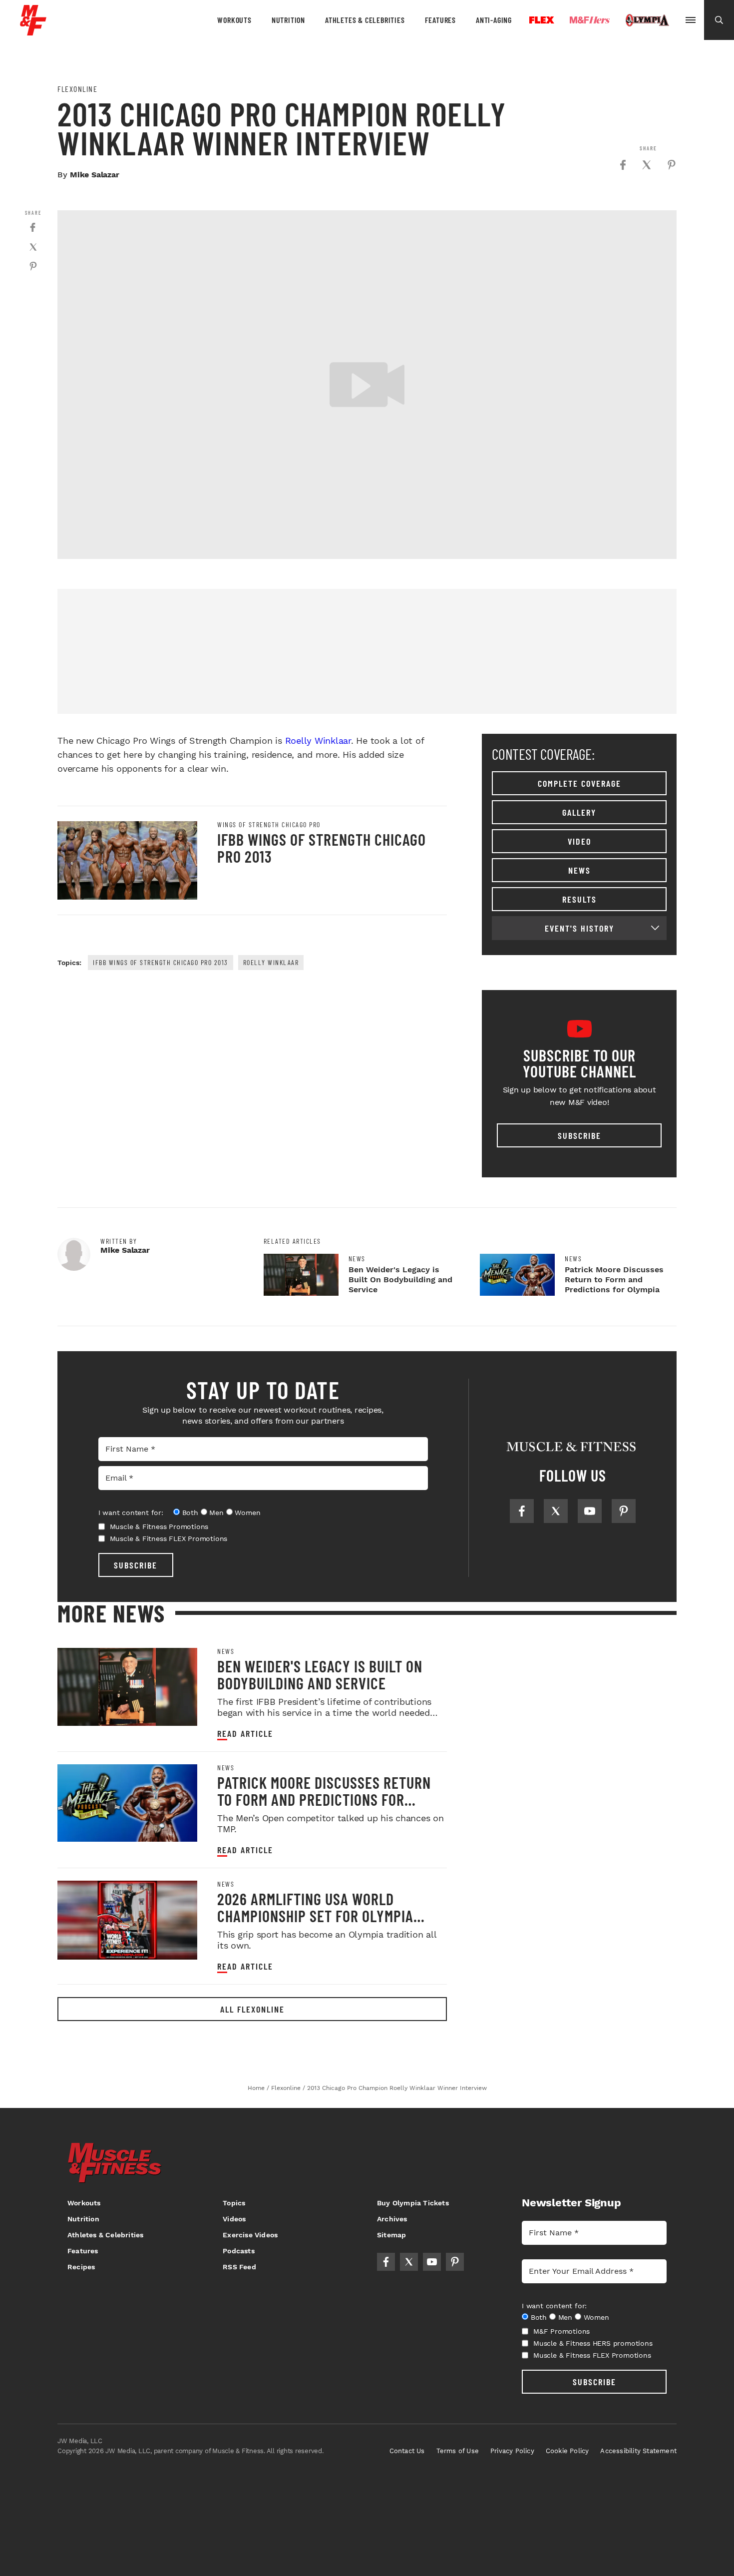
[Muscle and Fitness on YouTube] (590, 1511)
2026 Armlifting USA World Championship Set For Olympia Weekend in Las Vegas (315, 1916)
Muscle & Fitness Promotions (159, 1527)
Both (190, 1513)
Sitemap (391, 2235)
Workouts (234, 20)
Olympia (647, 20)
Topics (234, 2203)
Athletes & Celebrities (365, 20)
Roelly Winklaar (318, 741)
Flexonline (77, 89)
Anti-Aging (494, 20)
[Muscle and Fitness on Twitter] (556, 1511)
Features (440, 20)
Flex (542, 20)
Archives (392, 2219)
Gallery (579, 812)
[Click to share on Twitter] (647, 165)
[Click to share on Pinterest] (672, 165)
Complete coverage (579, 783)
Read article (245, 1734)
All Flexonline (252, 2009)
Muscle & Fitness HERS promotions (593, 2343)
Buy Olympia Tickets (413, 2203)
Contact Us (407, 2451)
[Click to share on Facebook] (623, 165)
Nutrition (288, 20)
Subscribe (579, 1135)
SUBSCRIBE (136, 1565)
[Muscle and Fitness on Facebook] (522, 1511)
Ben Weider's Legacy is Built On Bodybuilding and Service (400, 1280)
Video (579, 841)
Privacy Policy (512, 2451)
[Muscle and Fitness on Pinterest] (624, 1511)
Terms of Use (458, 2451)
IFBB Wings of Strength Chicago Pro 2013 (322, 848)
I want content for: (131, 1513)
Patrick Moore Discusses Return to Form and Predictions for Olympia (614, 1280)
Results (579, 899)
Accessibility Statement (638, 2451)
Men (216, 1513)
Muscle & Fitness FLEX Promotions (169, 1539)
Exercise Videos (250, 2235)
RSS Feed (239, 2267)
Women (247, 1513)
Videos (234, 2219)
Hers (590, 20)
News (579, 870)
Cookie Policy (567, 2451)
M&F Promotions (561, 2331)
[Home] (33, 32)
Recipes (81, 2267)
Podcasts (239, 2251)
